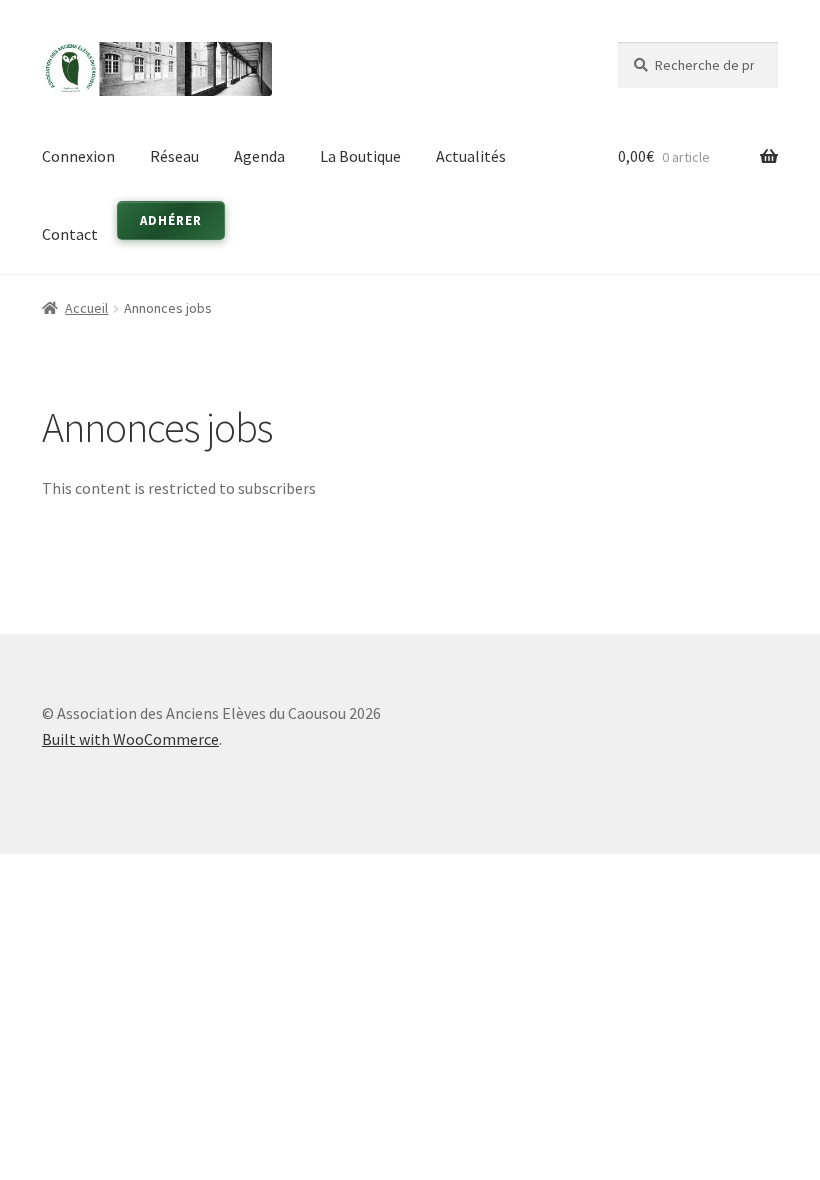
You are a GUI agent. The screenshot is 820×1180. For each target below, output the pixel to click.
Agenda (259, 156)
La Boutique (360, 156)
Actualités (471, 156)
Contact (70, 234)
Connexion (78, 156)
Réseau (174, 156)
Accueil (86, 308)
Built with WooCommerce (130, 739)
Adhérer (171, 220)
